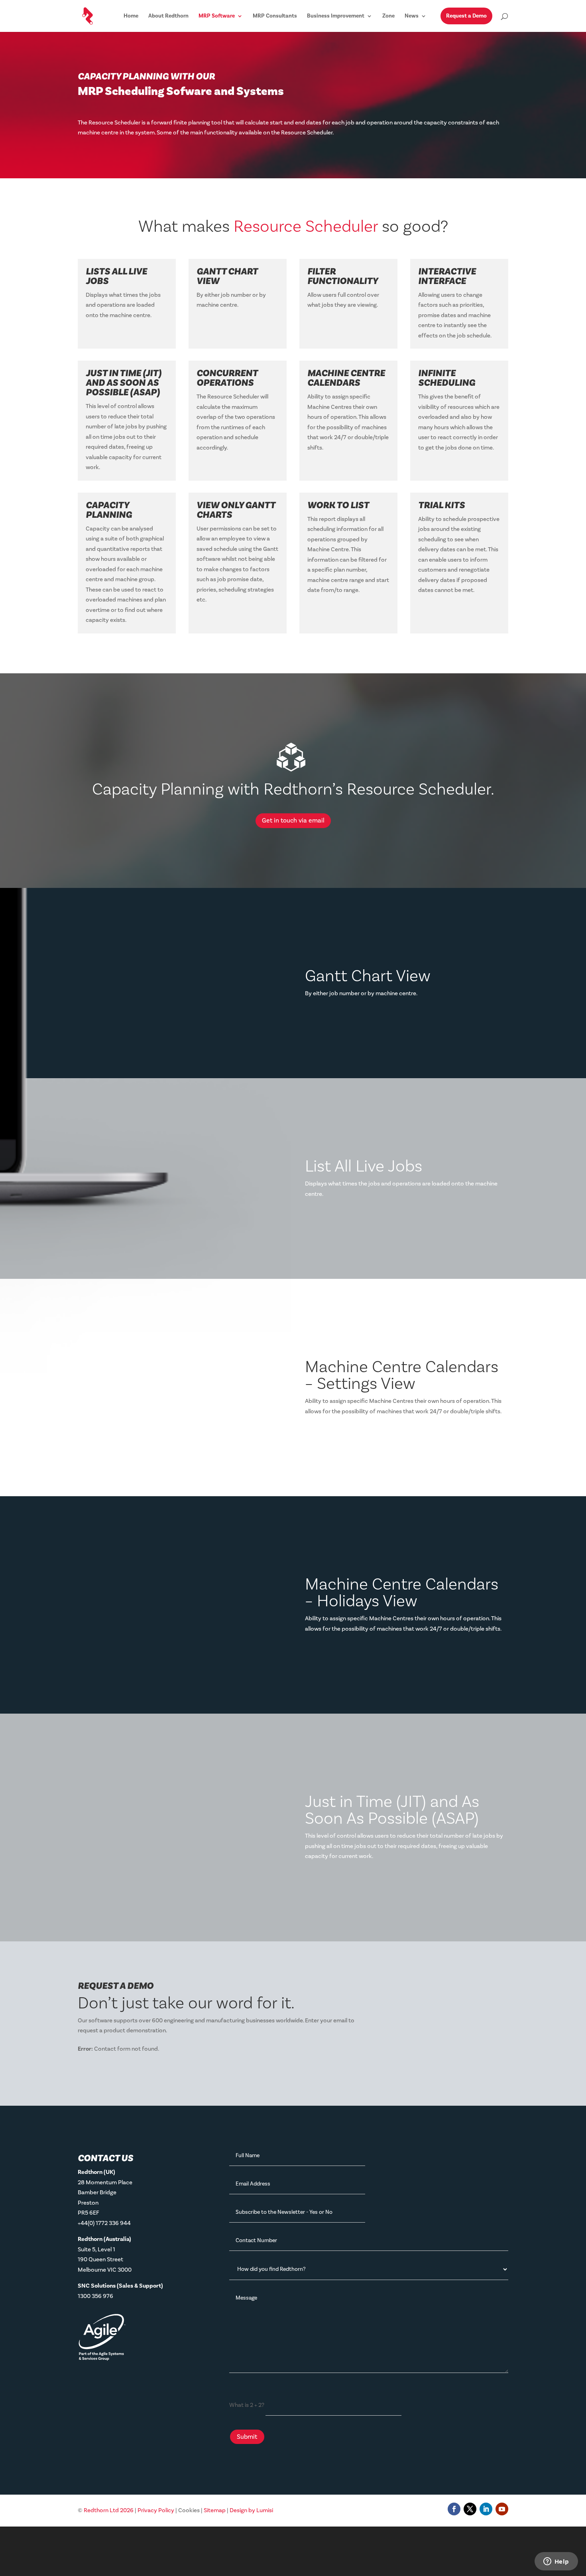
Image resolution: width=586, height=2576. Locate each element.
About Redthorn (168, 16)
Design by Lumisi (251, 2510)
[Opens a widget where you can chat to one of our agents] (556, 2562)
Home (131, 16)
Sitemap (215, 2510)
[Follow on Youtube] (502, 2509)
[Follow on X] (470, 2509)
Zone (388, 16)
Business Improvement (336, 16)
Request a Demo (466, 16)
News (412, 16)
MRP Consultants (275, 16)
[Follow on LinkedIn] (486, 2509)
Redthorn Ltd (109, 2510)
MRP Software (217, 16)
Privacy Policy (156, 2510)
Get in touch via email (293, 821)
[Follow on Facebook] (454, 2509)
